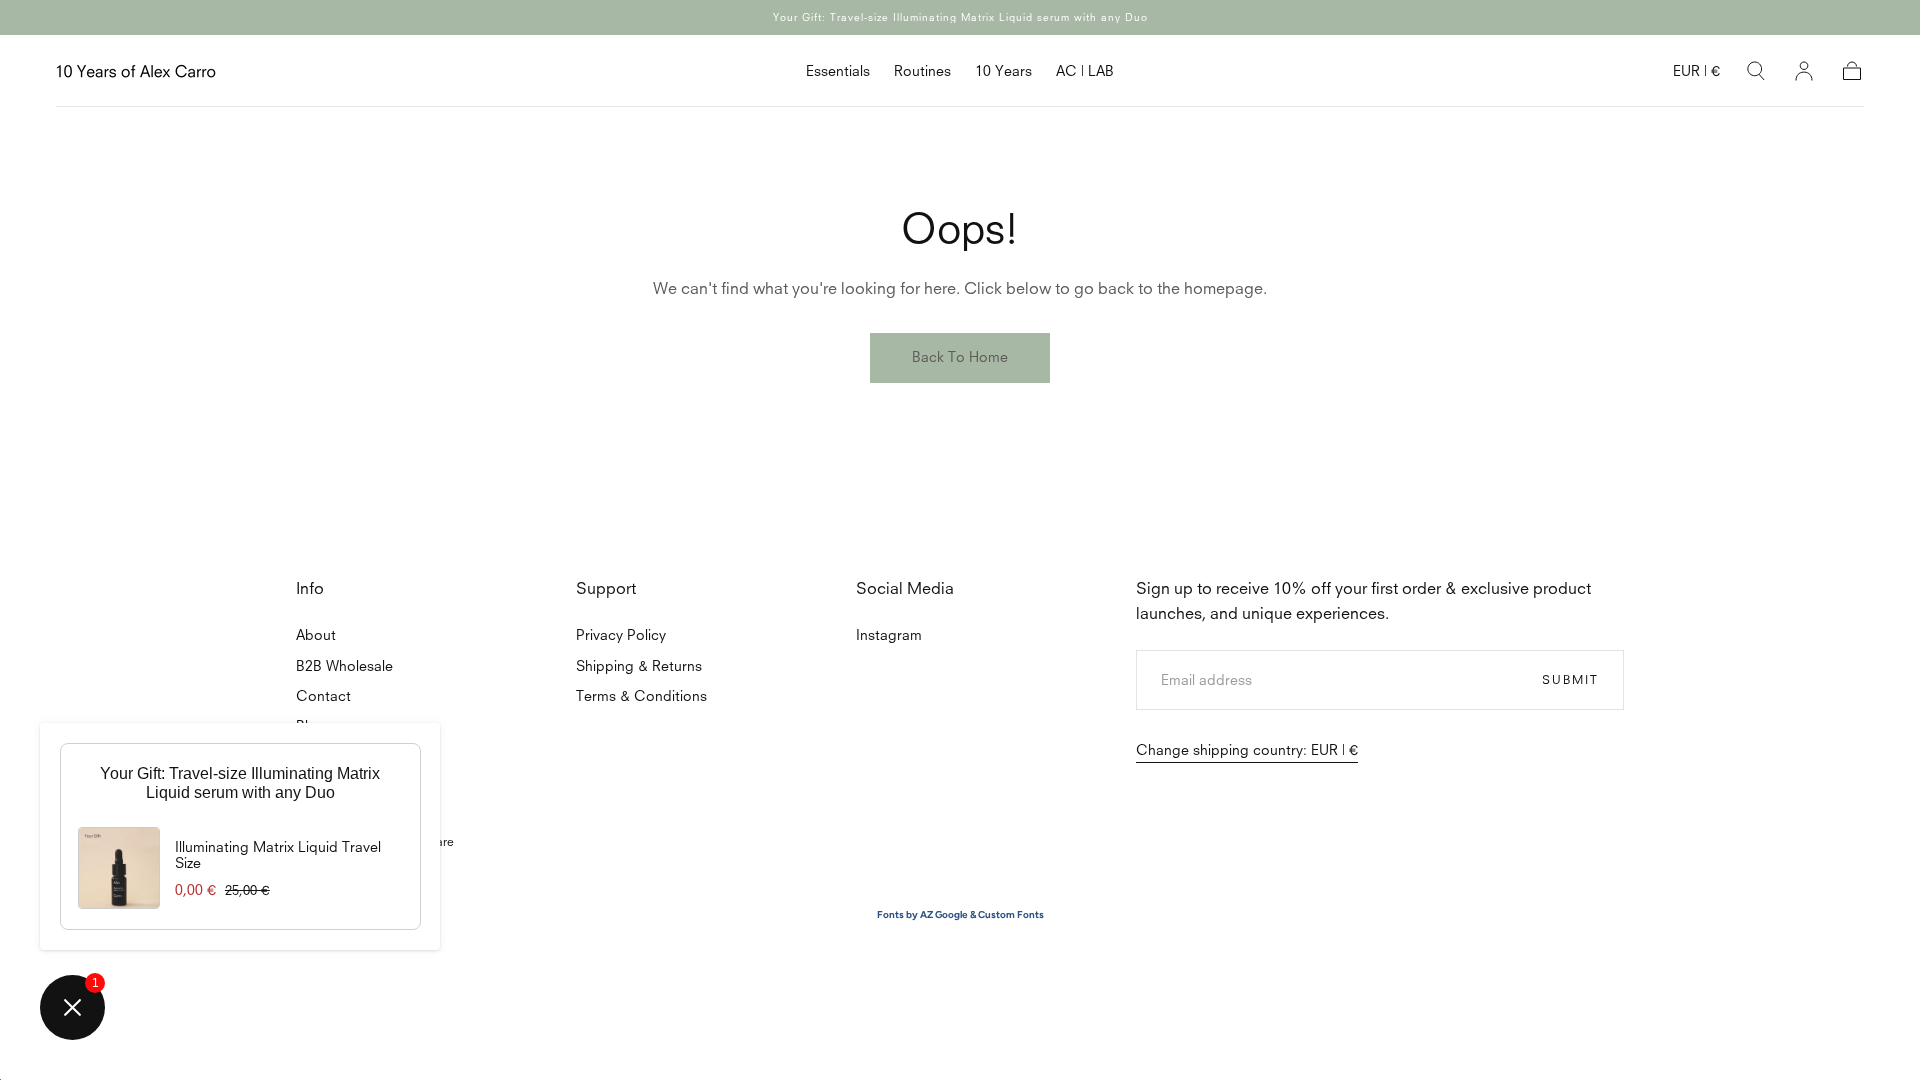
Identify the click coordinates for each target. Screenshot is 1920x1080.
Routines (922, 71)
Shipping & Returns (639, 665)
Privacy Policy (621, 634)
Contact (323, 695)
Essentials (838, 71)
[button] (1696, 74)
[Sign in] (1804, 71)
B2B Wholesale (344, 665)
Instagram (889, 634)
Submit (1570, 679)
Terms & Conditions (641, 695)
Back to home (960, 356)
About (316, 634)
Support (606, 587)
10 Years (1003, 71)
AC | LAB (1085, 71)
